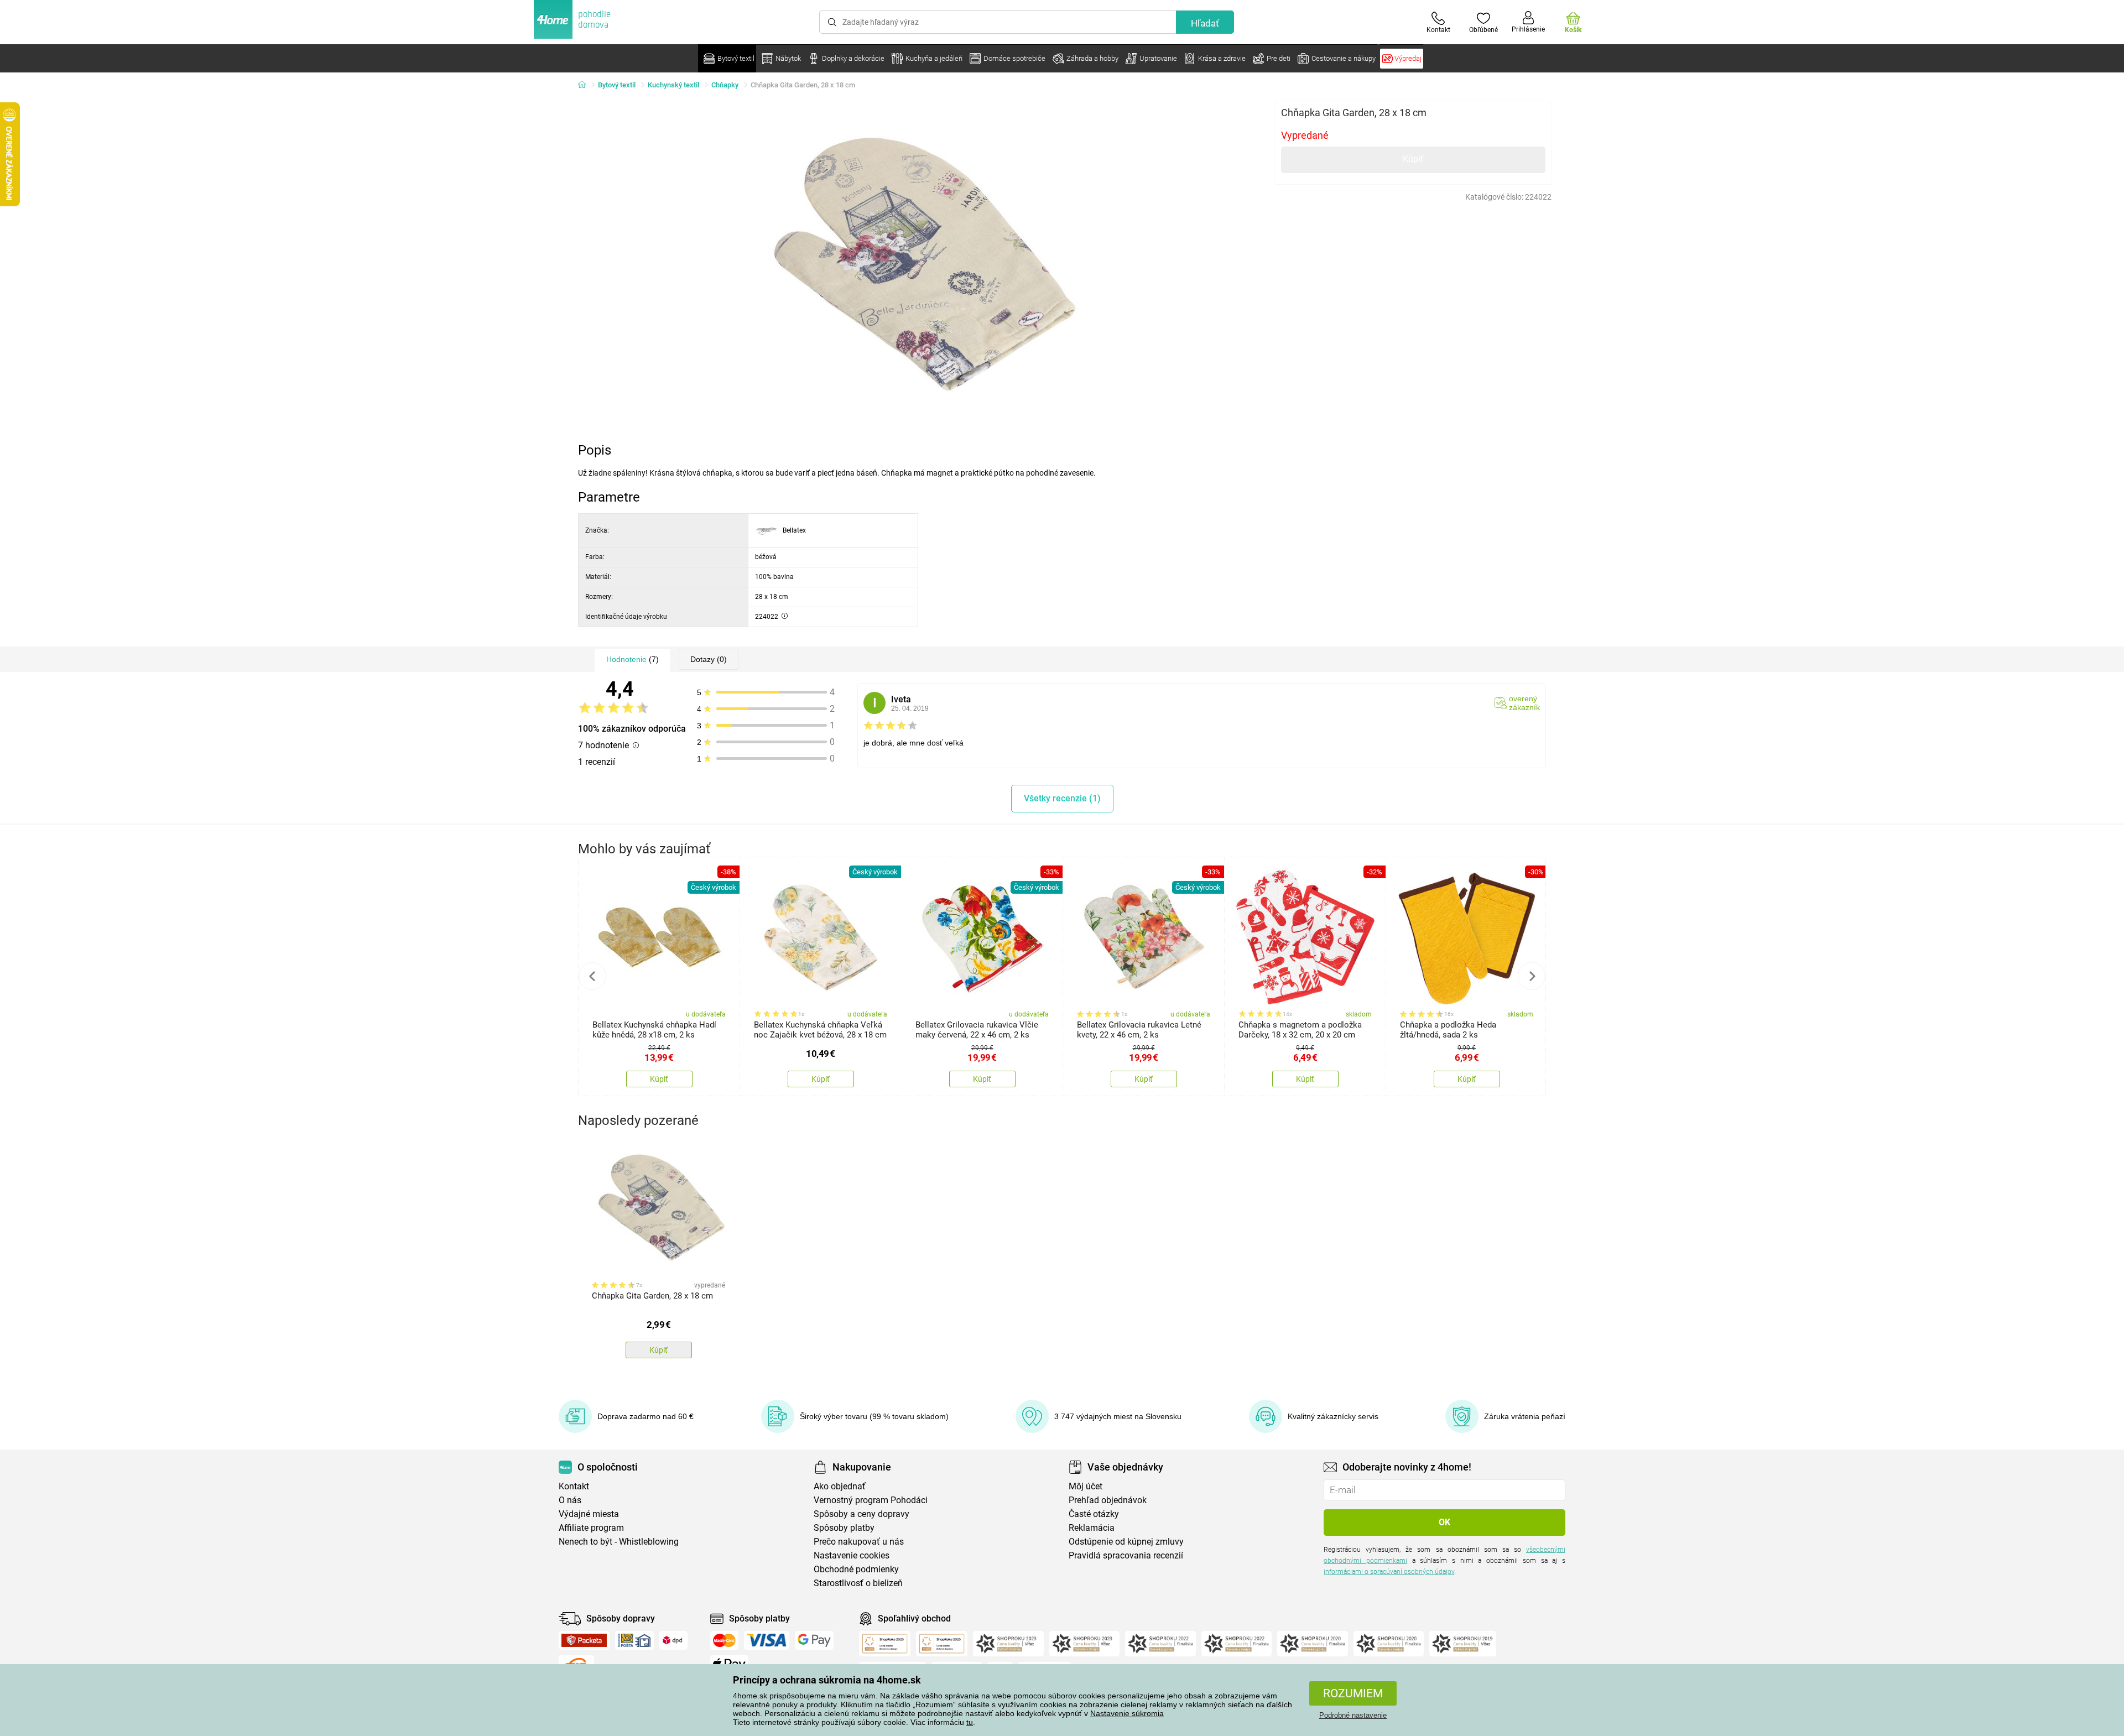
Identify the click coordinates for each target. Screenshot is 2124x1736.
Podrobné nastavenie (1353, 1715)
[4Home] (586, 85)
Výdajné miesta (589, 1514)
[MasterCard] (724, 1640)
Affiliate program (591, 1528)
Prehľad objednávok (1108, 1500)
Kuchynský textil (673, 85)
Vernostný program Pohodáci (871, 1500)
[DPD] (674, 1640)
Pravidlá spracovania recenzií (1126, 1555)
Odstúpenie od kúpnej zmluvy (1126, 1542)
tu (970, 1722)
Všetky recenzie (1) (1062, 798)
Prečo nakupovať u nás (859, 1542)
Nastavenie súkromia (1127, 1713)
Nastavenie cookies (852, 1555)
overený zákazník (1524, 703)
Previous (592, 976)
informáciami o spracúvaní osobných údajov (1389, 1572)
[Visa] (767, 1640)
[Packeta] (584, 1640)
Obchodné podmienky (856, 1569)
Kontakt (574, 1486)
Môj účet (1086, 1486)
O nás (570, 1500)
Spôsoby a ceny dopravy (861, 1514)
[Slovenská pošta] (634, 1640)
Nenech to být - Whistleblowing (619, 1542)
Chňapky (725, 85)
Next (1532, 976)
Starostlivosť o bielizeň (858, 1583)
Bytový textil (617, 85)
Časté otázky (1094, 1514)
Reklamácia (1092, 1528)
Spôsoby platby (844, 1528)
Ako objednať (840, 1486)
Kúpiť (1413, 159)
